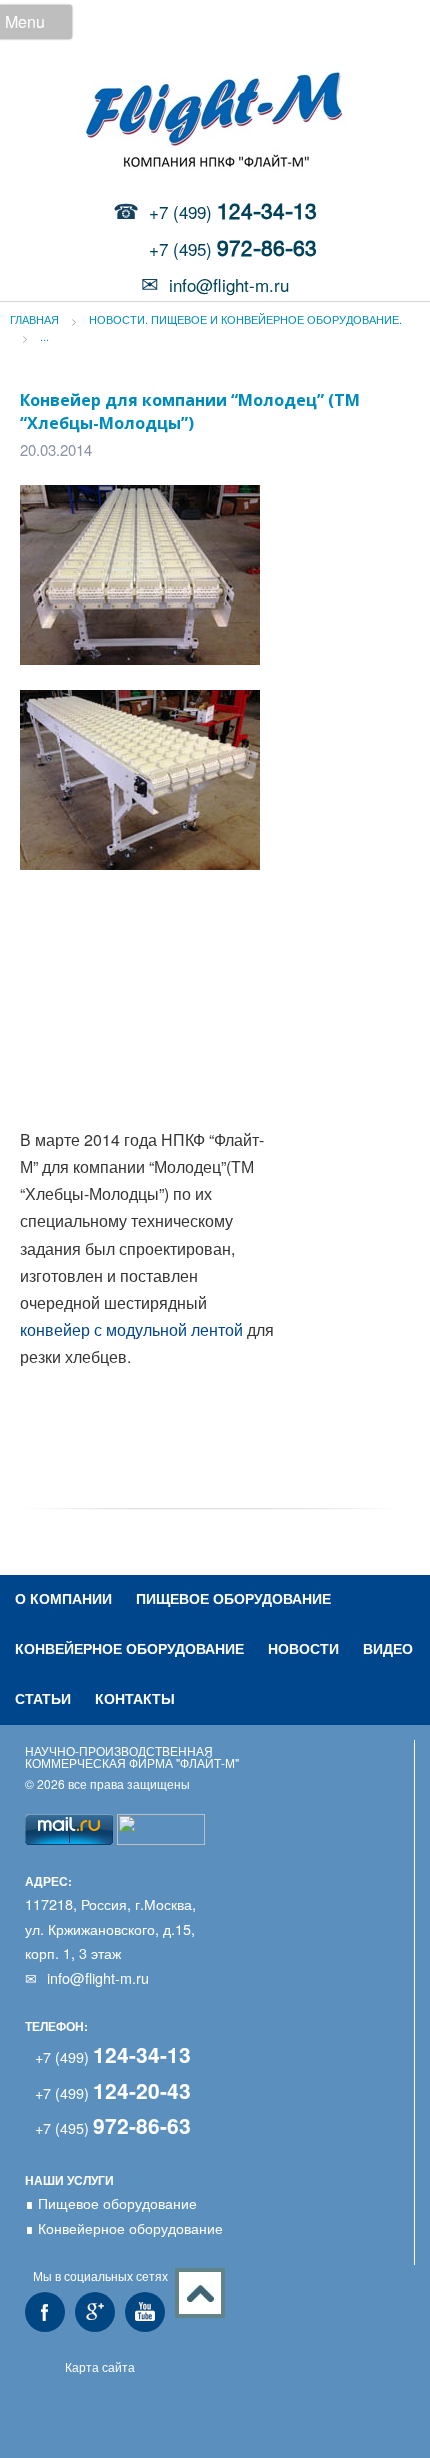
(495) (113, 2127)
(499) (113, 2056)
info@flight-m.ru (229, 284)
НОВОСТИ (303, 1648)
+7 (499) (233, 211)
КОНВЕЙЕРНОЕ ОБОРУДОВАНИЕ (129, 1648)
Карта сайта (100, 2366)
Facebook (45, 2312)
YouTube (145, 2312)
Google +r (95, 2312)
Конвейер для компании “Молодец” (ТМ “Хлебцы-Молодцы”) (190, 411)
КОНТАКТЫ (135, 1698)
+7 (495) (233, 248)
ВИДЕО (388, 1648)
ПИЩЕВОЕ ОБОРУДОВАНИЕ (233, 1598)
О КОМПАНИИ (63, 1598)
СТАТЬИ (43, 1698)
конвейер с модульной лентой (131, 1329)
